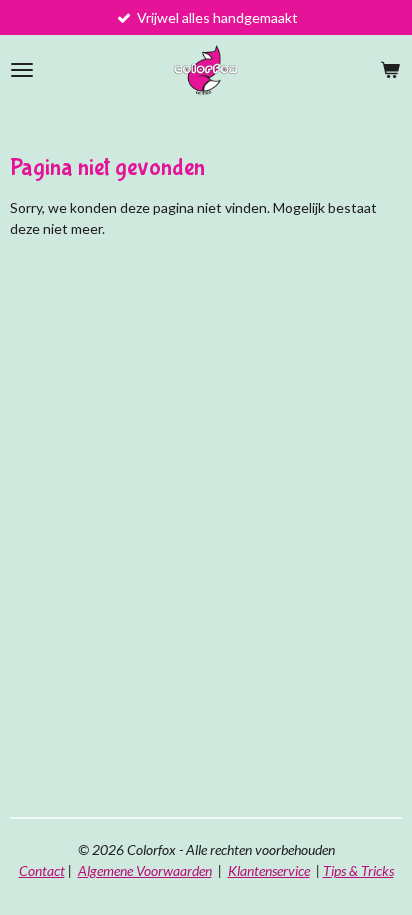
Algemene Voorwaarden (145, 870)
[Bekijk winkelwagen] (390, 70)
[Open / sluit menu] (22, 70)
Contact (42, 870)
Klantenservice (269, 870)
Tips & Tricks (358, 870)
